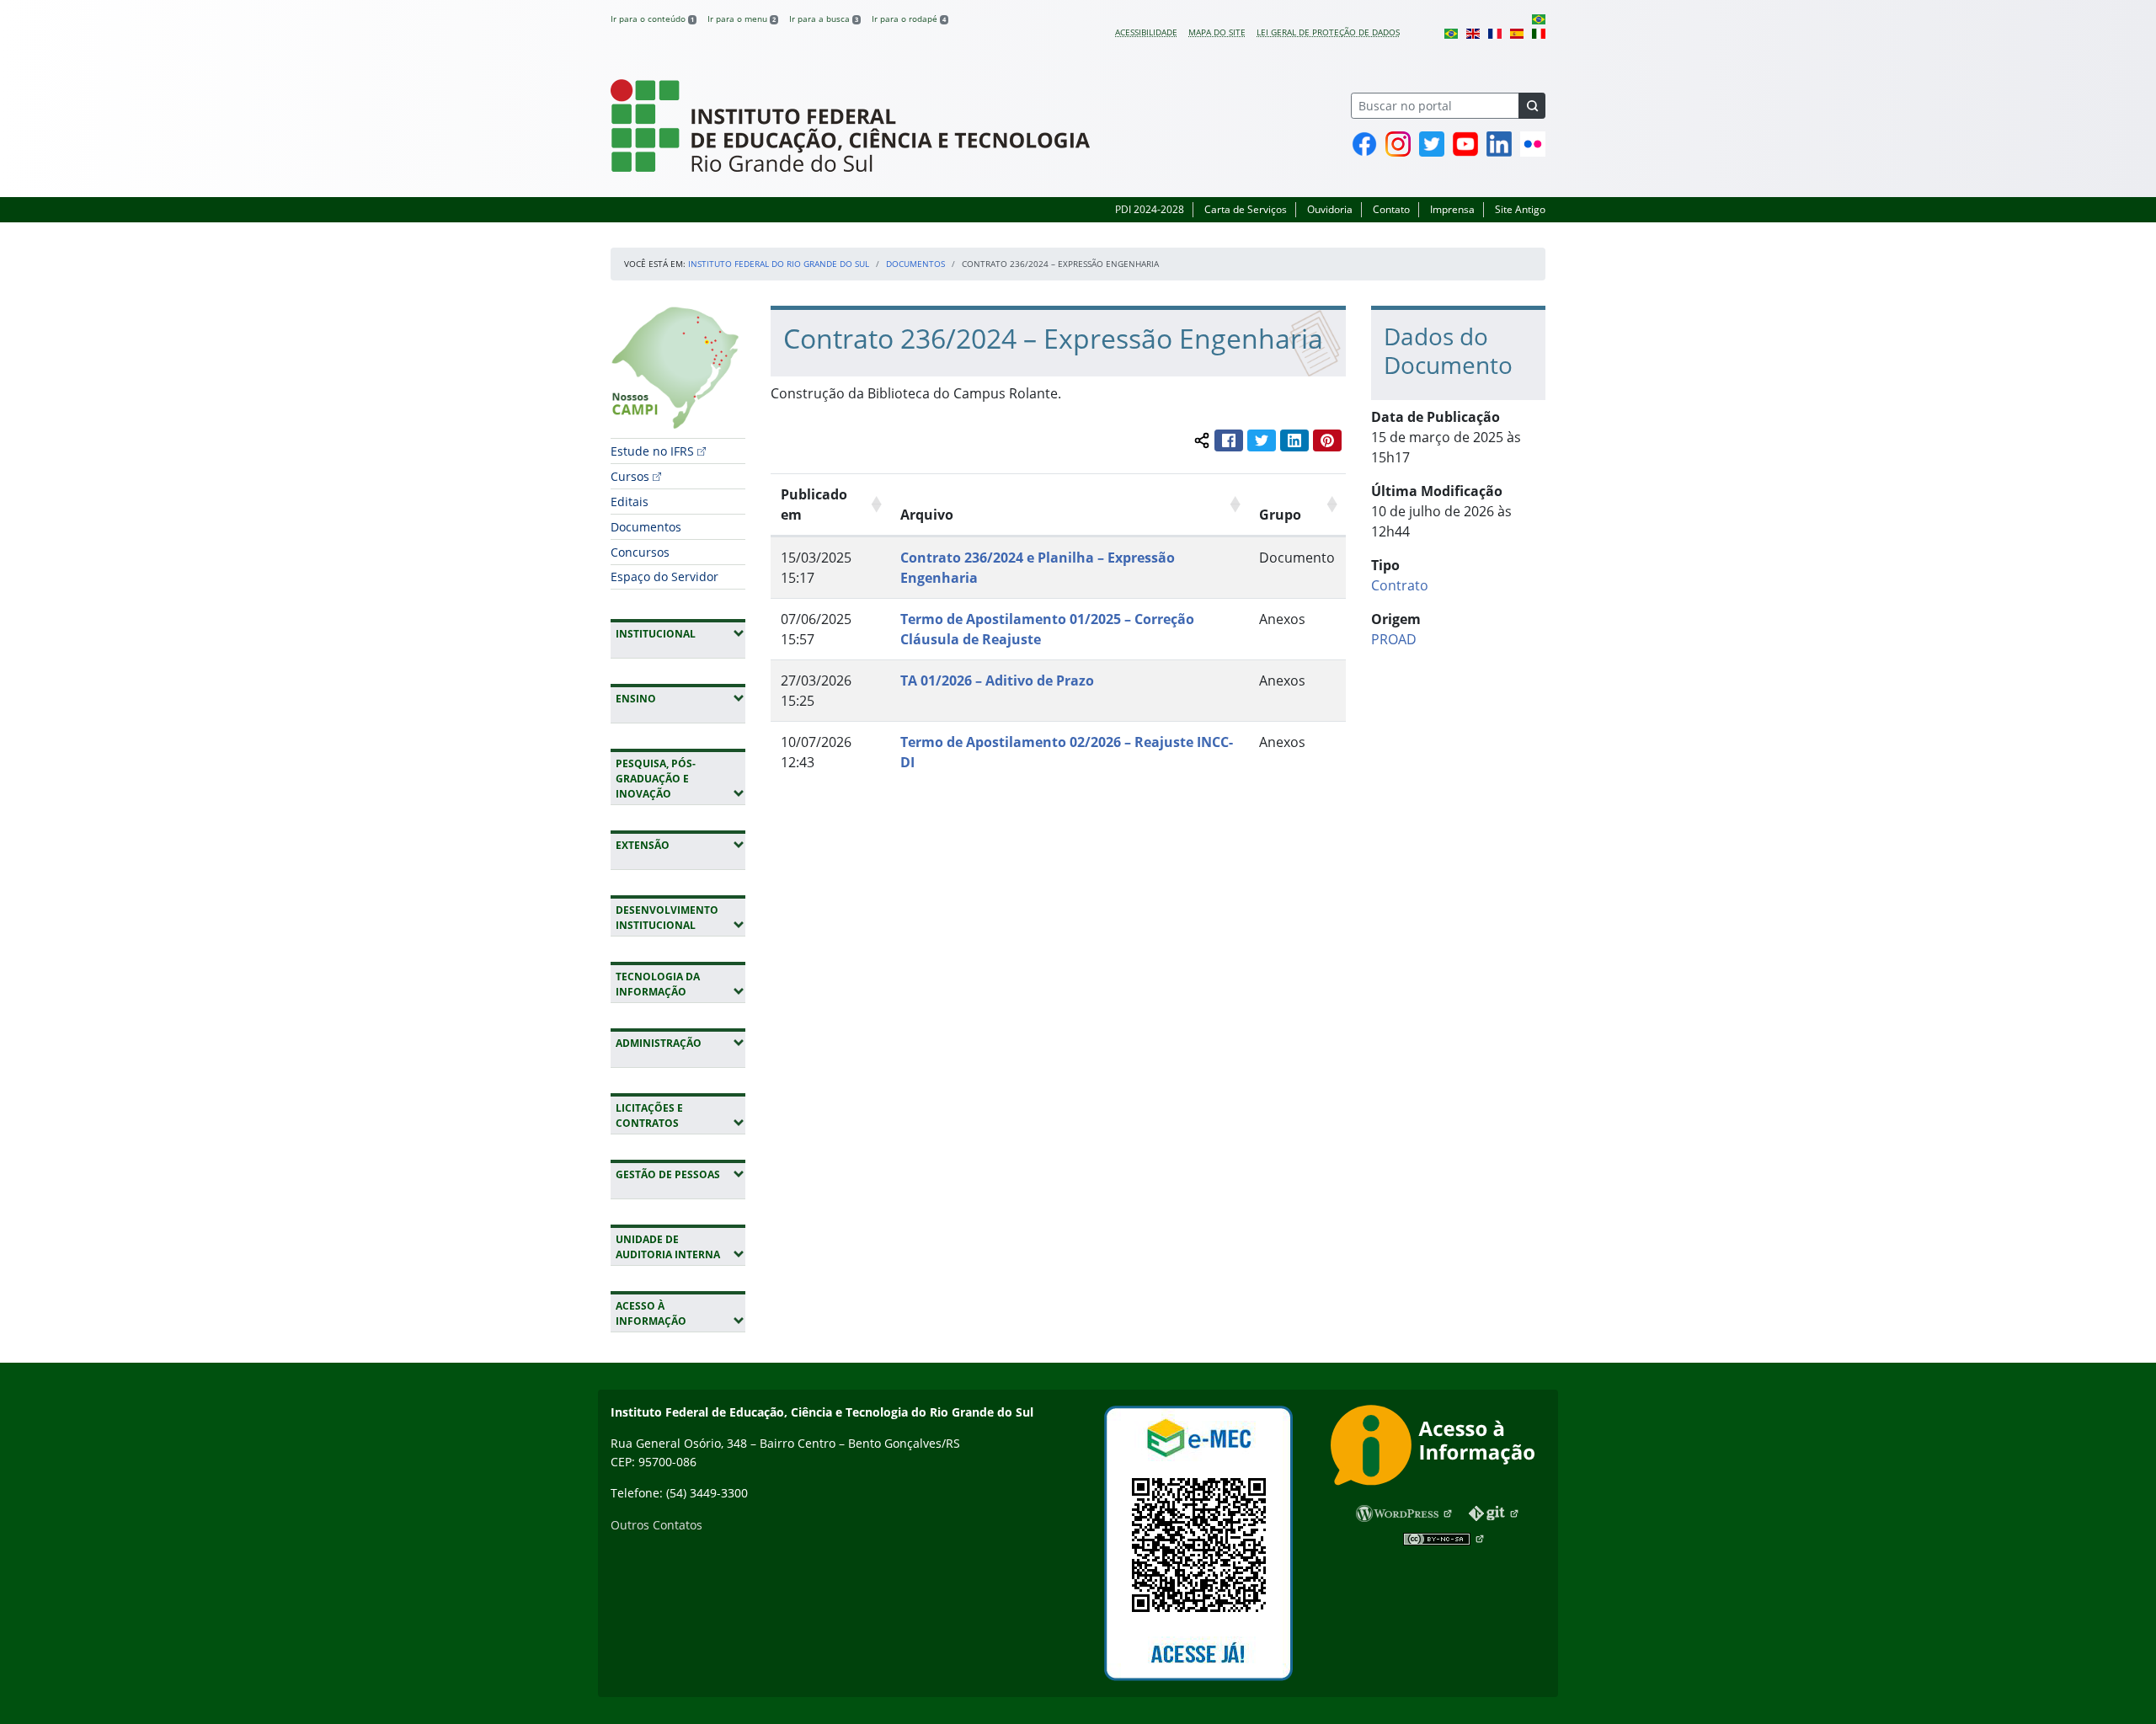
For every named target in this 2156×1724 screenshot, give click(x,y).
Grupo (1280, 515)
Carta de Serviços (1246, 209)
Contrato (1400, 585)
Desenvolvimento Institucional (680, 918)
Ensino (680, 698)
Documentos (915, 264)
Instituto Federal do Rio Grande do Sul (779, 264)
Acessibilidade (1146, 32)
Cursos (630, 476)
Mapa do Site (1217, 32)
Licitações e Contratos (680, 1116)
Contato (1391, 209)
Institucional (680, 633)
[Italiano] (1539, 32)
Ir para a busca (824, 19)
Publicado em (814, 504)
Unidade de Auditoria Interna (680, 1247)
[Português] (1539, 19)
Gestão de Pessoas (680, 1174)
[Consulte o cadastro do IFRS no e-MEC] (1198, 1543)
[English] (1473, 32)
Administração (680, 1043)
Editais (630, 502)
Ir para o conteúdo (652, 19)
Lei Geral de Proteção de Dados (1328, 32)
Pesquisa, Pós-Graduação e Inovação (680, 779)
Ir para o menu (742, 19)
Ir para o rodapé (909, 19)
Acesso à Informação (680, 1313)
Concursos (640, 552)
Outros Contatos (656, 1525)
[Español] (1517, 32)
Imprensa (1452, 209)
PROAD (1394, 639)
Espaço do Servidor (664, 576)
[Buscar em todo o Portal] (1532, 106)
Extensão (680, 845)
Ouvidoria (1330, 209)
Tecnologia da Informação (680, 984)
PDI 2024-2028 (1150, 209)
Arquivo (927, 515)
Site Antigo (1520, 209)
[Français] (1495, 32)
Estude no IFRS (652, 451)
